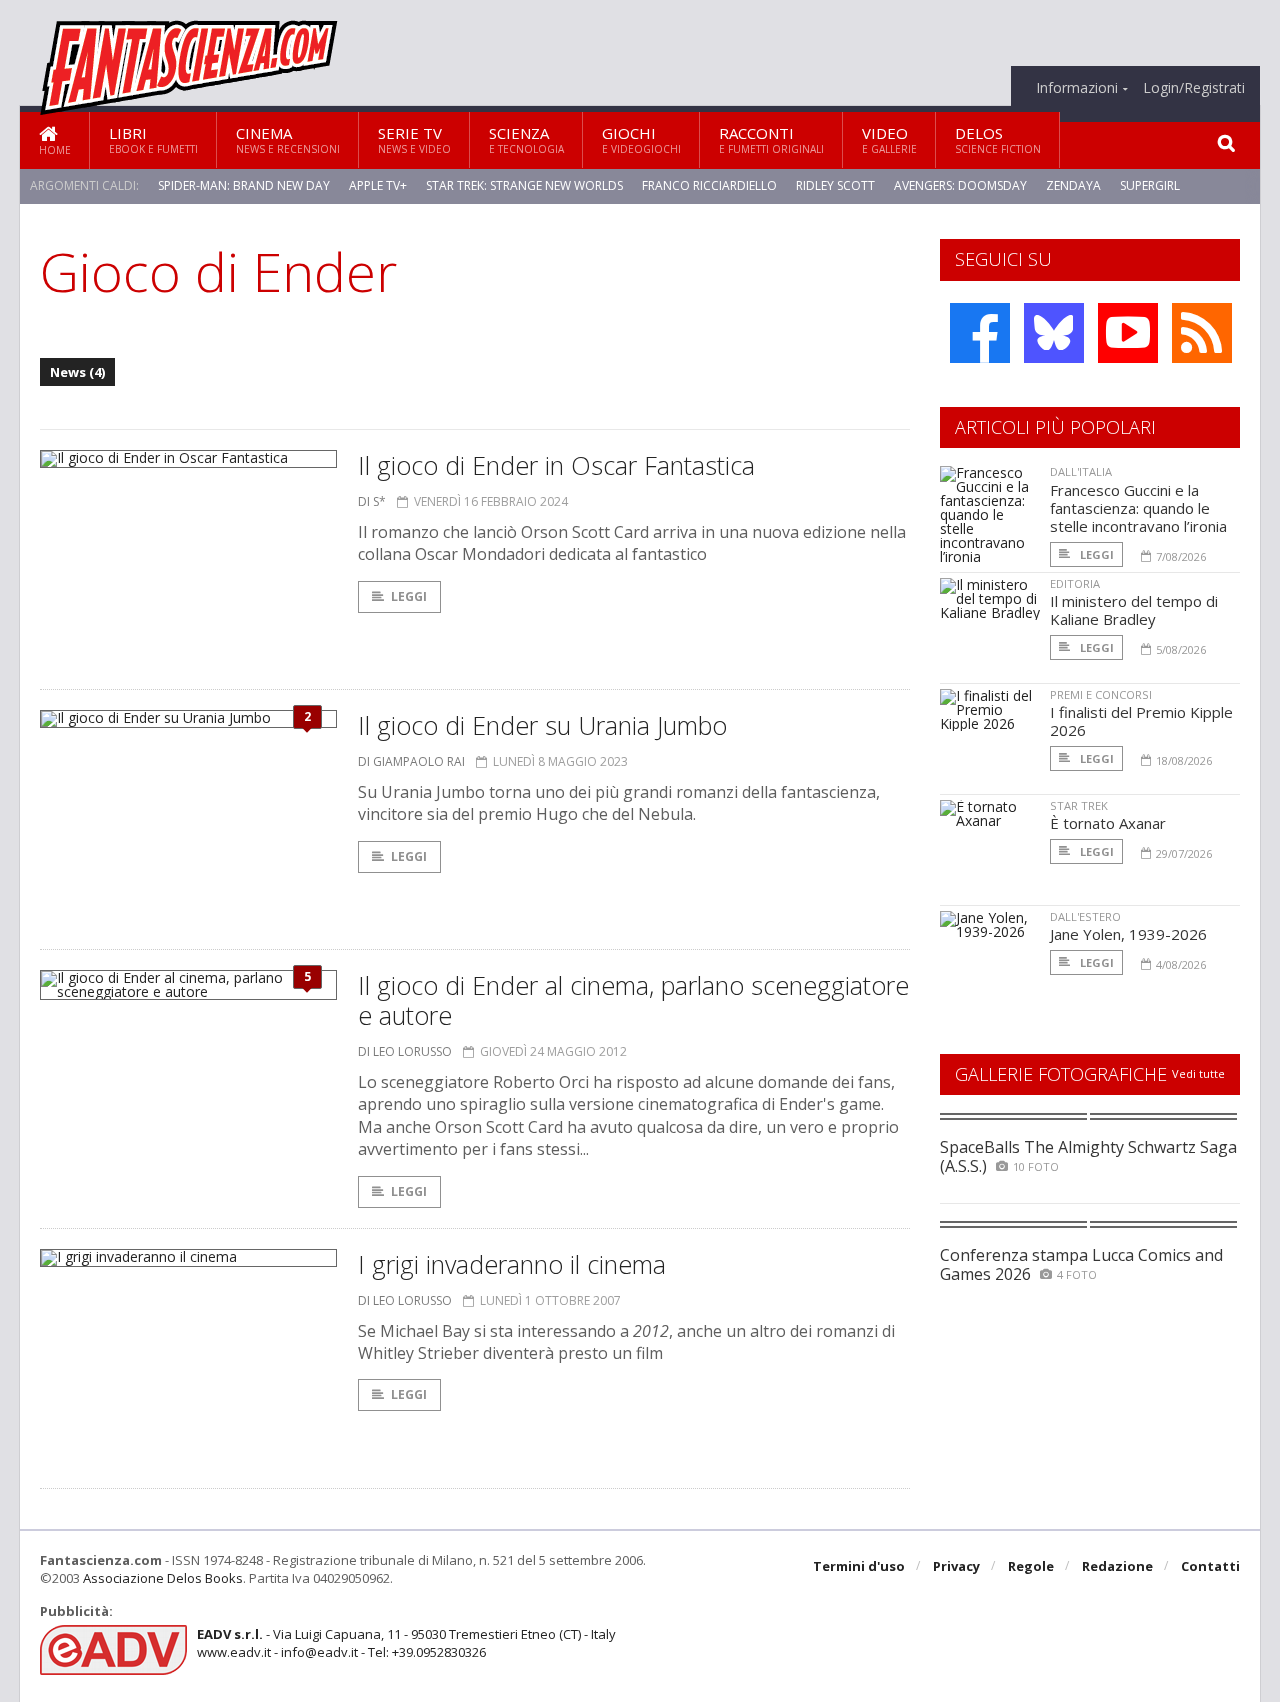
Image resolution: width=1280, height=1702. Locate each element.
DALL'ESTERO (1085, 916)
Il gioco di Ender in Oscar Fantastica (556, 465)
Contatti (1210, 1566)
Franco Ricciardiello (709, 185)
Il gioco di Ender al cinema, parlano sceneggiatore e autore (633, 1000)
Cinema (288, 139)
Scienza (526, 139)
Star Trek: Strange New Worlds (524, 185)
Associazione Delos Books (163, 1578)
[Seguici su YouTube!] (1128, 333)
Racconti (771, 139)
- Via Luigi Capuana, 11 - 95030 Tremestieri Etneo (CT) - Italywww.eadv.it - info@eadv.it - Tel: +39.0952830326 (406, 1643)
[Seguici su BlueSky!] (1054, 333)
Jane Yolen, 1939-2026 (1128, 934)
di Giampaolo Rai (411, 761)
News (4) (77, 372)
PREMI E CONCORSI (1101, 694)
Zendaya (1073, 185)
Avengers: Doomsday (960, 185)
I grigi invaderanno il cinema (512, 1264)
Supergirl (1150, 185)
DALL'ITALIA (1081, 471)
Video (889, 139)
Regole (1031, 1566)
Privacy (956, 1566)
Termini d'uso (859, 1566)
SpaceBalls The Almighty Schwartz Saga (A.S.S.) (1088, 1156)
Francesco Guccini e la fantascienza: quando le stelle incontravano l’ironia (1138, 508)
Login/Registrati (1194, 88)
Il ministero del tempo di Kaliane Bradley (1134, 610)
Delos (998, 139)
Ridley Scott (835, 185)
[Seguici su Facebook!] (980, 333)
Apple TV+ (378, 185)
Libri (153, 139)
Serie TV (414, 139)
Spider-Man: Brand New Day (244, 185)
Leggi (409, 596)
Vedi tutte (1198, 1073)
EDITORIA (1075, 583)
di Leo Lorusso (405, 1051)
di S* (372, 501)
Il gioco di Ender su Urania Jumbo (542, 725)
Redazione (1117, 1566)
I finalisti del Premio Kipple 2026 (1141, 721)
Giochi (641, 139)
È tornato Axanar (1108, 823)
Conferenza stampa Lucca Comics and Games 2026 (1081, 1264)
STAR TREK (1079, 805)
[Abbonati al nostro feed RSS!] (1202, 333)
